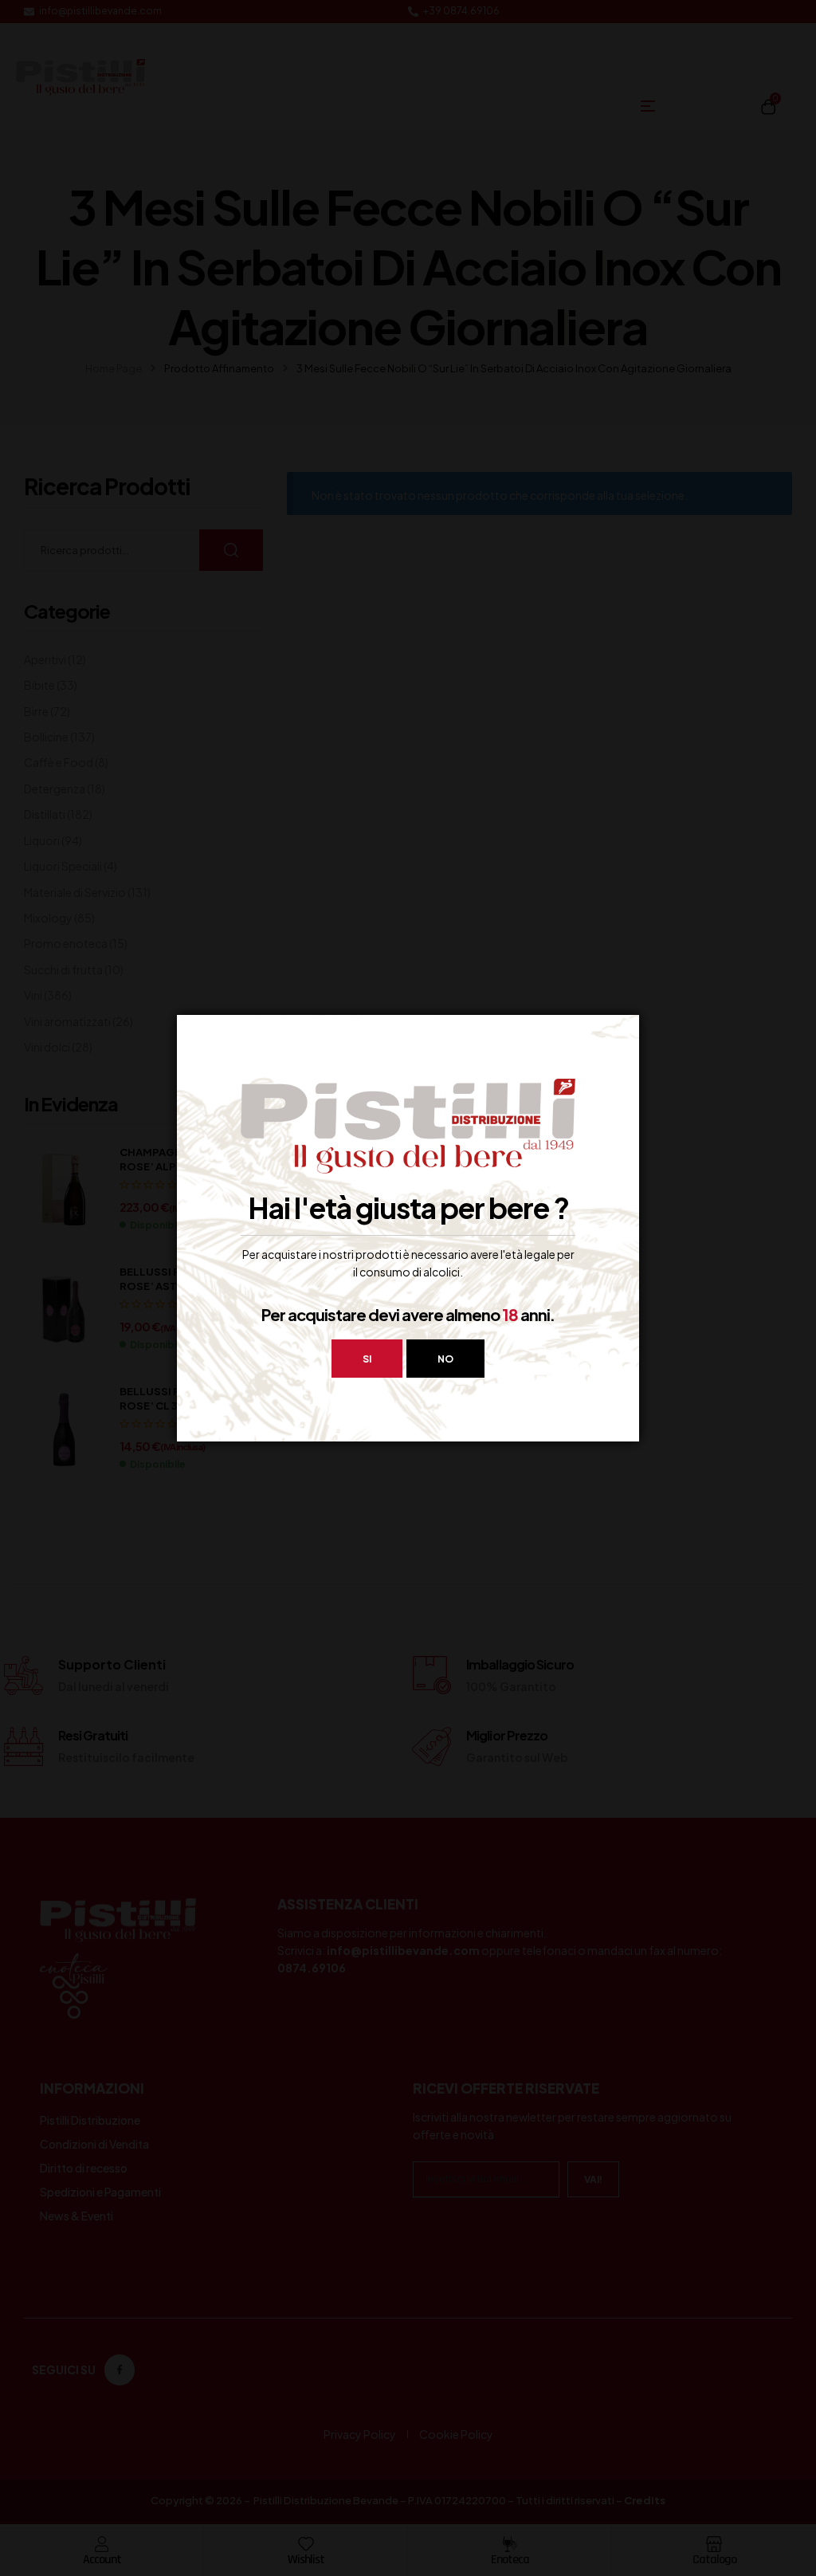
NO (445, 1359)
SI (367, 1359)
